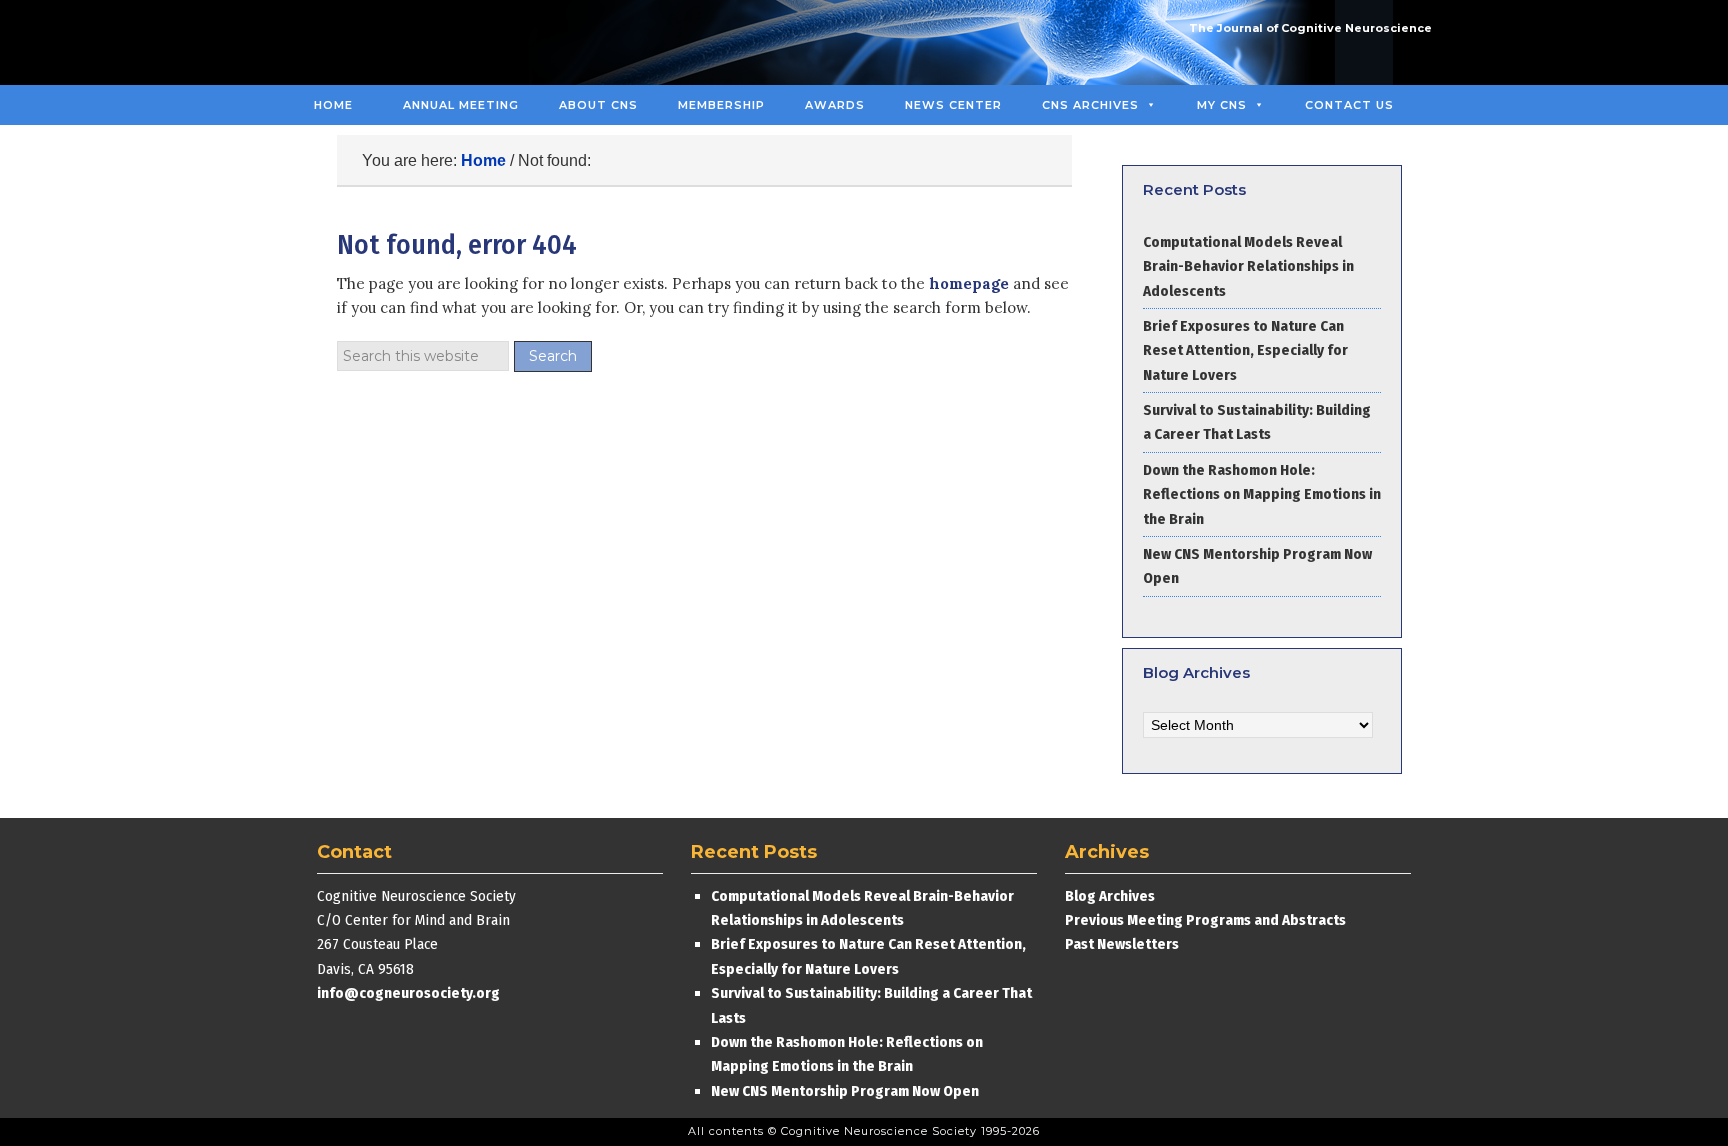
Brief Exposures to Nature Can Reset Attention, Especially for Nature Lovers (1245, 350)
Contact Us (1349, 105)
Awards (835, 105)
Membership (721, 105)
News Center (953, 105)
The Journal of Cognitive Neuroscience (1310, 28)
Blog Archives (1110, 896)
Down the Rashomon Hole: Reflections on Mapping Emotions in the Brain (1262, 494)
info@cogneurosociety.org (408, 993)
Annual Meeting (461, 105)
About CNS (598, 105)
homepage (969, 283)
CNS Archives (1090, 105)
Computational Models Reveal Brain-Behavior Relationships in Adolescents (1248, 266)
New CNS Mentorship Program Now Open (845, 1091)
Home (333, 105)
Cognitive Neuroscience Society (447, 42)
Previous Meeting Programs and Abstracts (1205, 920)
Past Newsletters (1122, 944)
